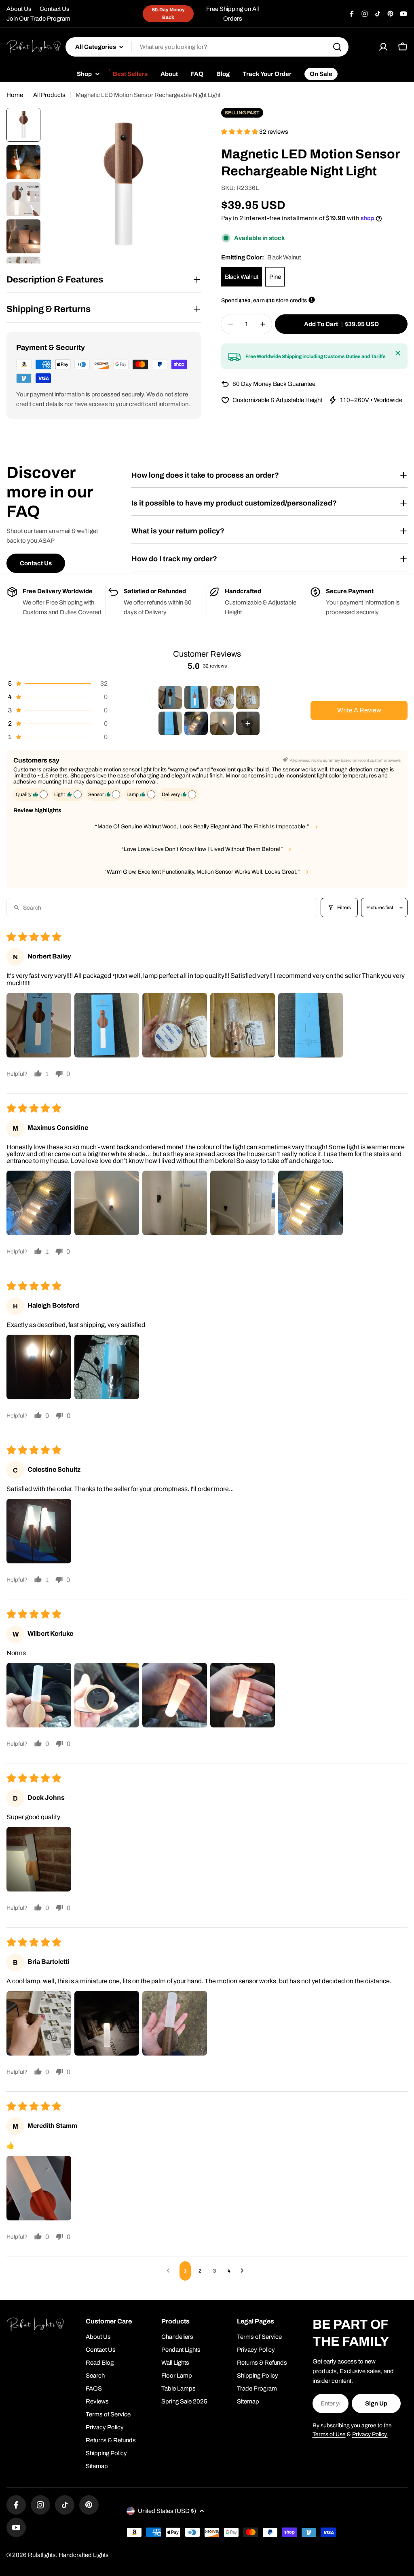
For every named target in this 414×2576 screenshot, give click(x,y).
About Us (19, 9)
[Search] (337, 47)
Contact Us (55, 9)
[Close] (398, 353)
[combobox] (207, 47)
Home (15, 95)
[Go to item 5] (170, 723)
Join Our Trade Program (38, 19)
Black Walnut (242, 277)
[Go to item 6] (196, 723)
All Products (49, 95)
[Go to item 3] (222, 697)
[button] (240, 132)
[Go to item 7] (222, 723)
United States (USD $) (167, 2511)
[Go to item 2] (196, 697)
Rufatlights (42, 2555)
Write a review (359, 710)
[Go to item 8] (248, 723)
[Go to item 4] (248, 697)
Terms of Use (329, 2434)
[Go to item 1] (170, 697)
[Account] (383, 47)
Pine (275, 277)
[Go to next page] (244, 2271)
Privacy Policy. (370, 2434)
